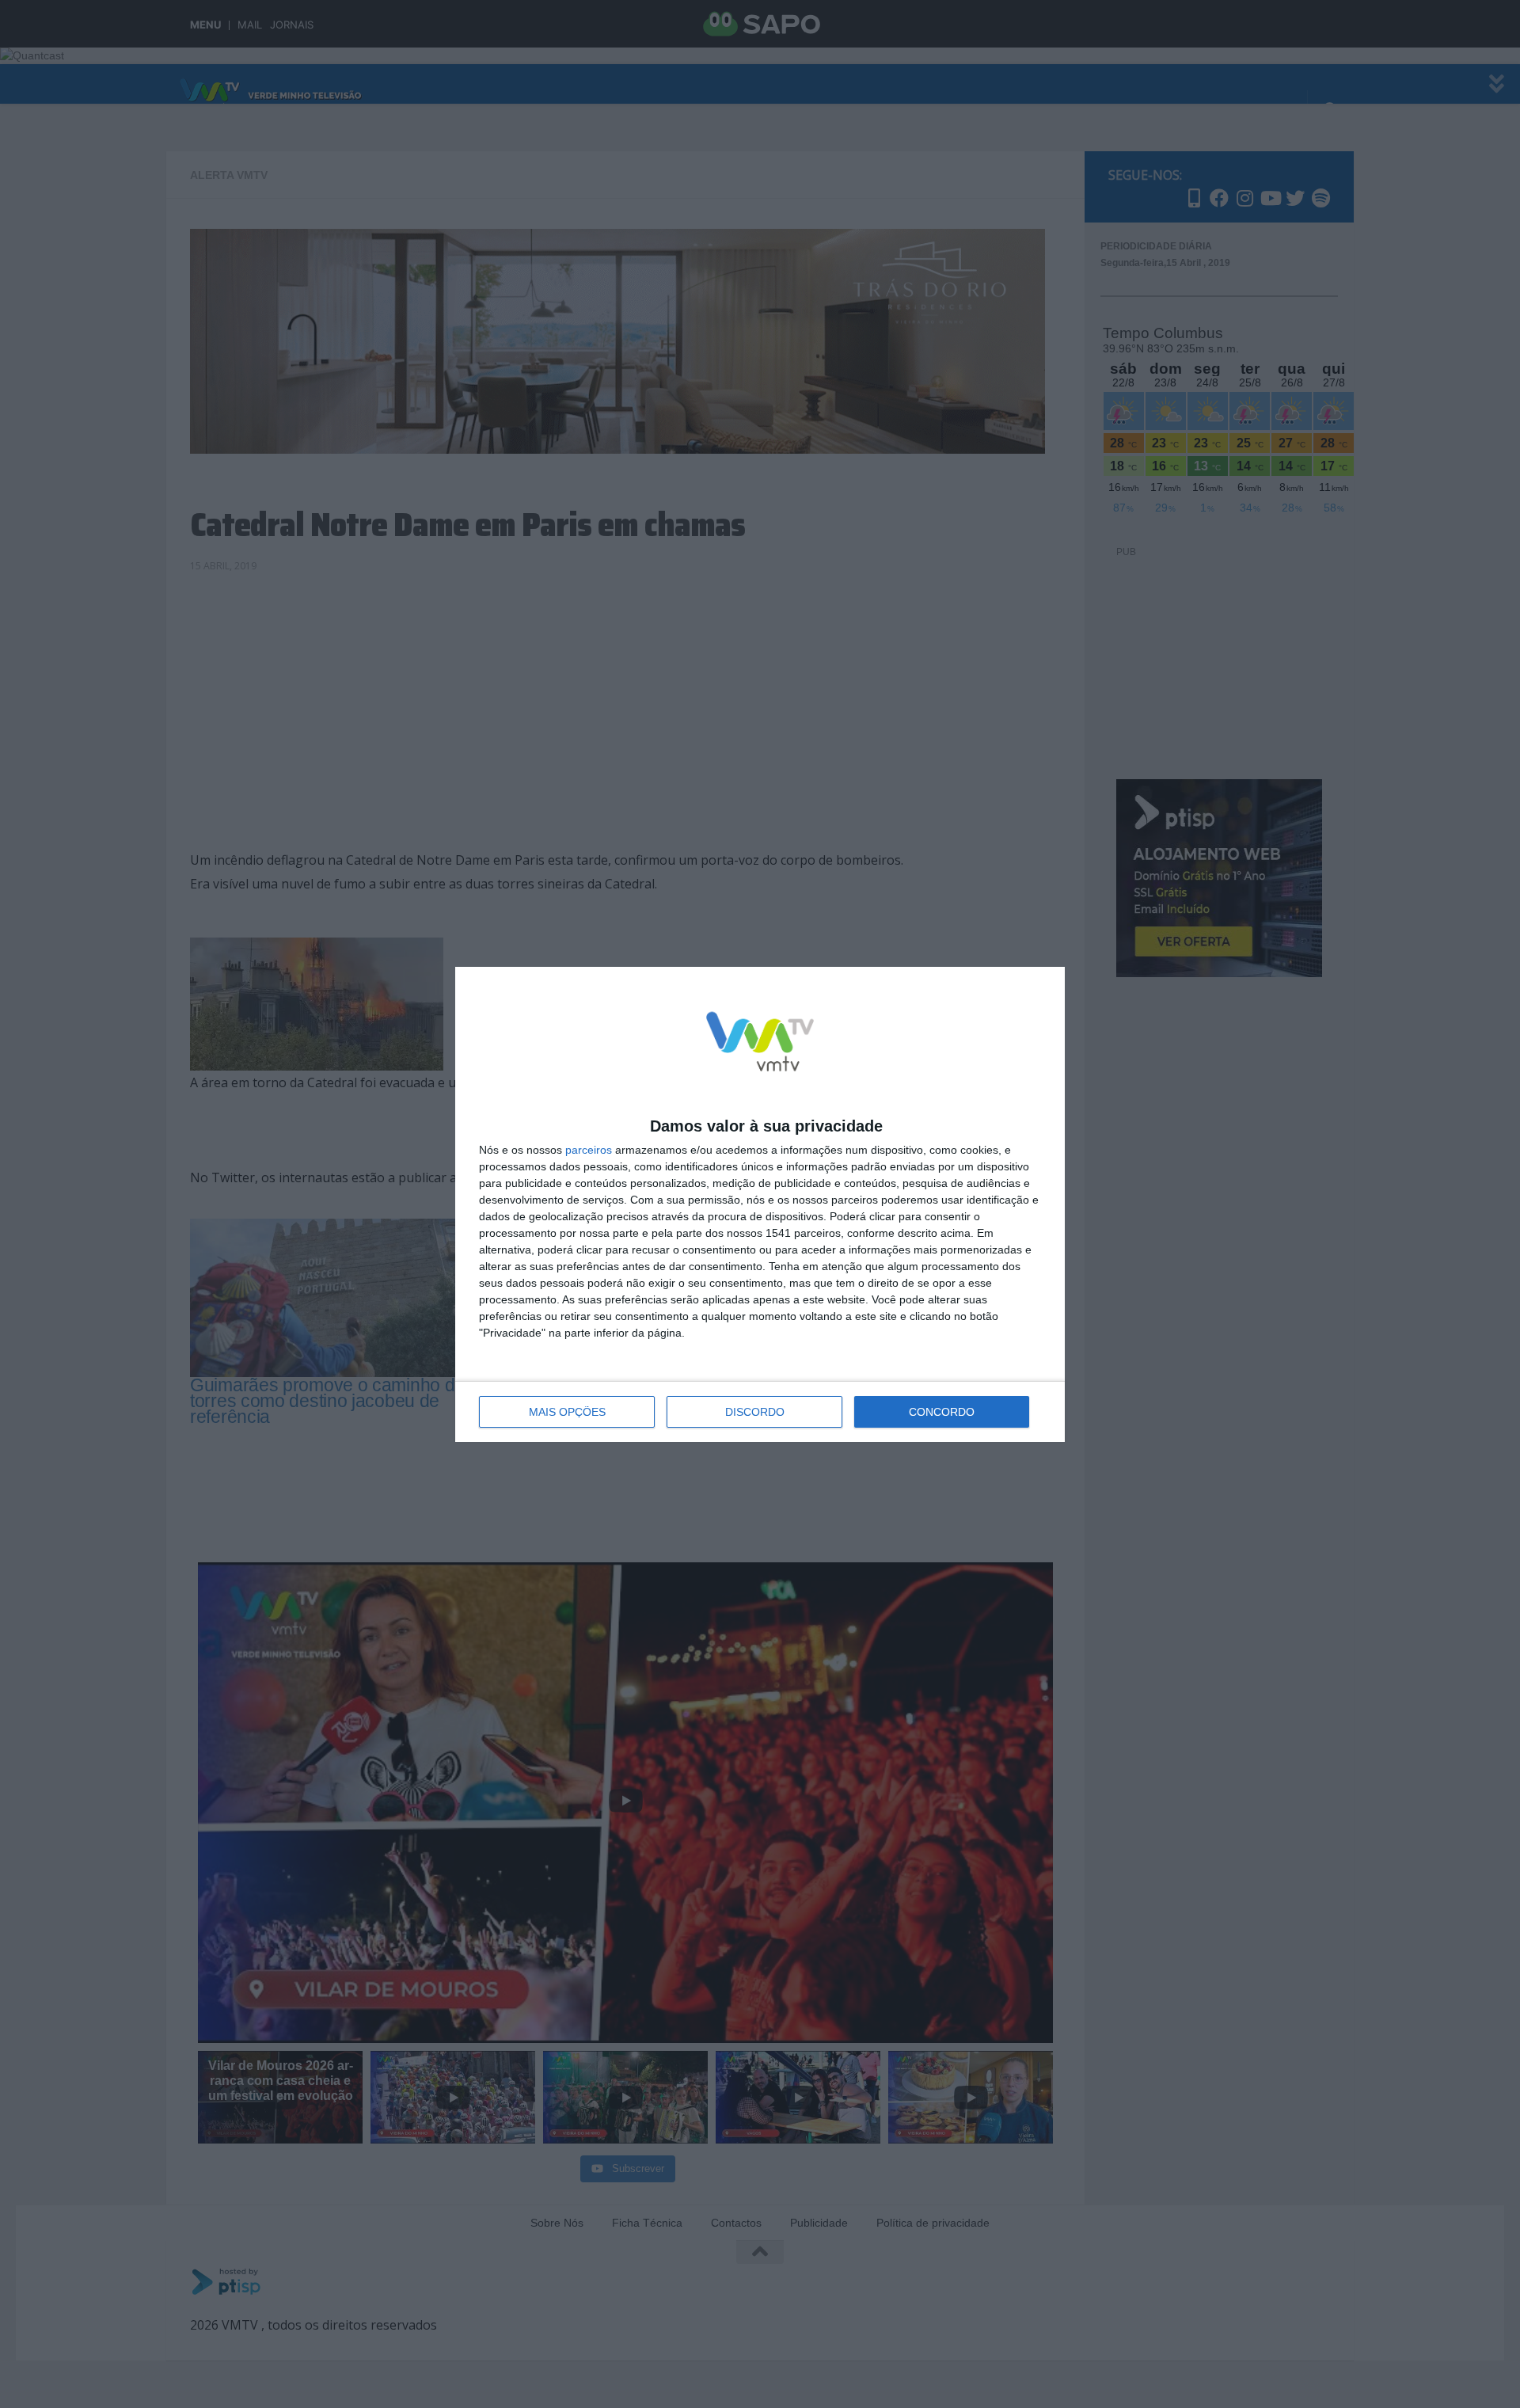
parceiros (589, 1150)
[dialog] (760, 1204)
